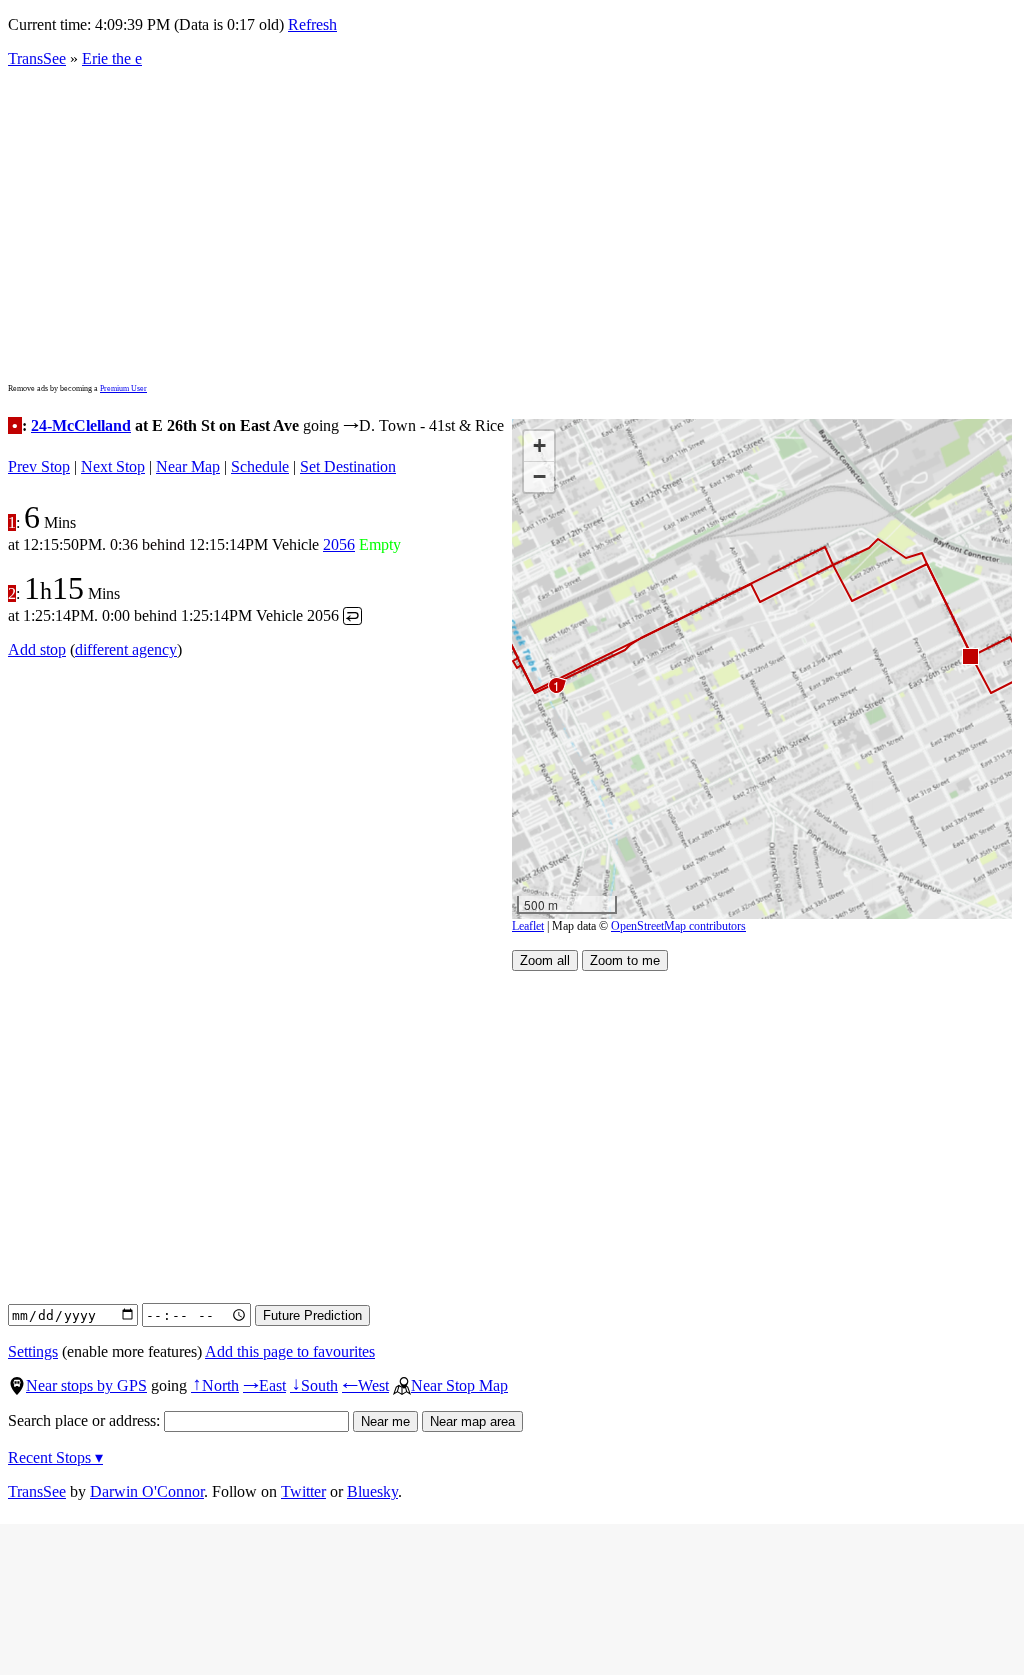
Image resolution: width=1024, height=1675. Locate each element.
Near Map (188, 466)
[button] (969, 655)
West (365, 1385)
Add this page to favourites (290, 1351)
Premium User (123, 388)
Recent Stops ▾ (55, 1457)
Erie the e (112, 58)
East (264, 1385)
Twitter (303, 1491)
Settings (33, 1351)
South (314, 1385)
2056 (339, 544)
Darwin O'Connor (147, 1491)
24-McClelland (81, 425)
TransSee (37, 58)
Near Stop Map (459, 1385)
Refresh (312, 24)
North (215, 1385)
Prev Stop (39, 466)
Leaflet (528, 926)
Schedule (260, 466)
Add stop (37, 649)
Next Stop (113, 466)
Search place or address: (86, 1420)
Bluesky (372, 1491)
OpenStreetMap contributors (678, 926)
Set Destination (348, 466)
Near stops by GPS (86, 1385)
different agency (126, 649)
